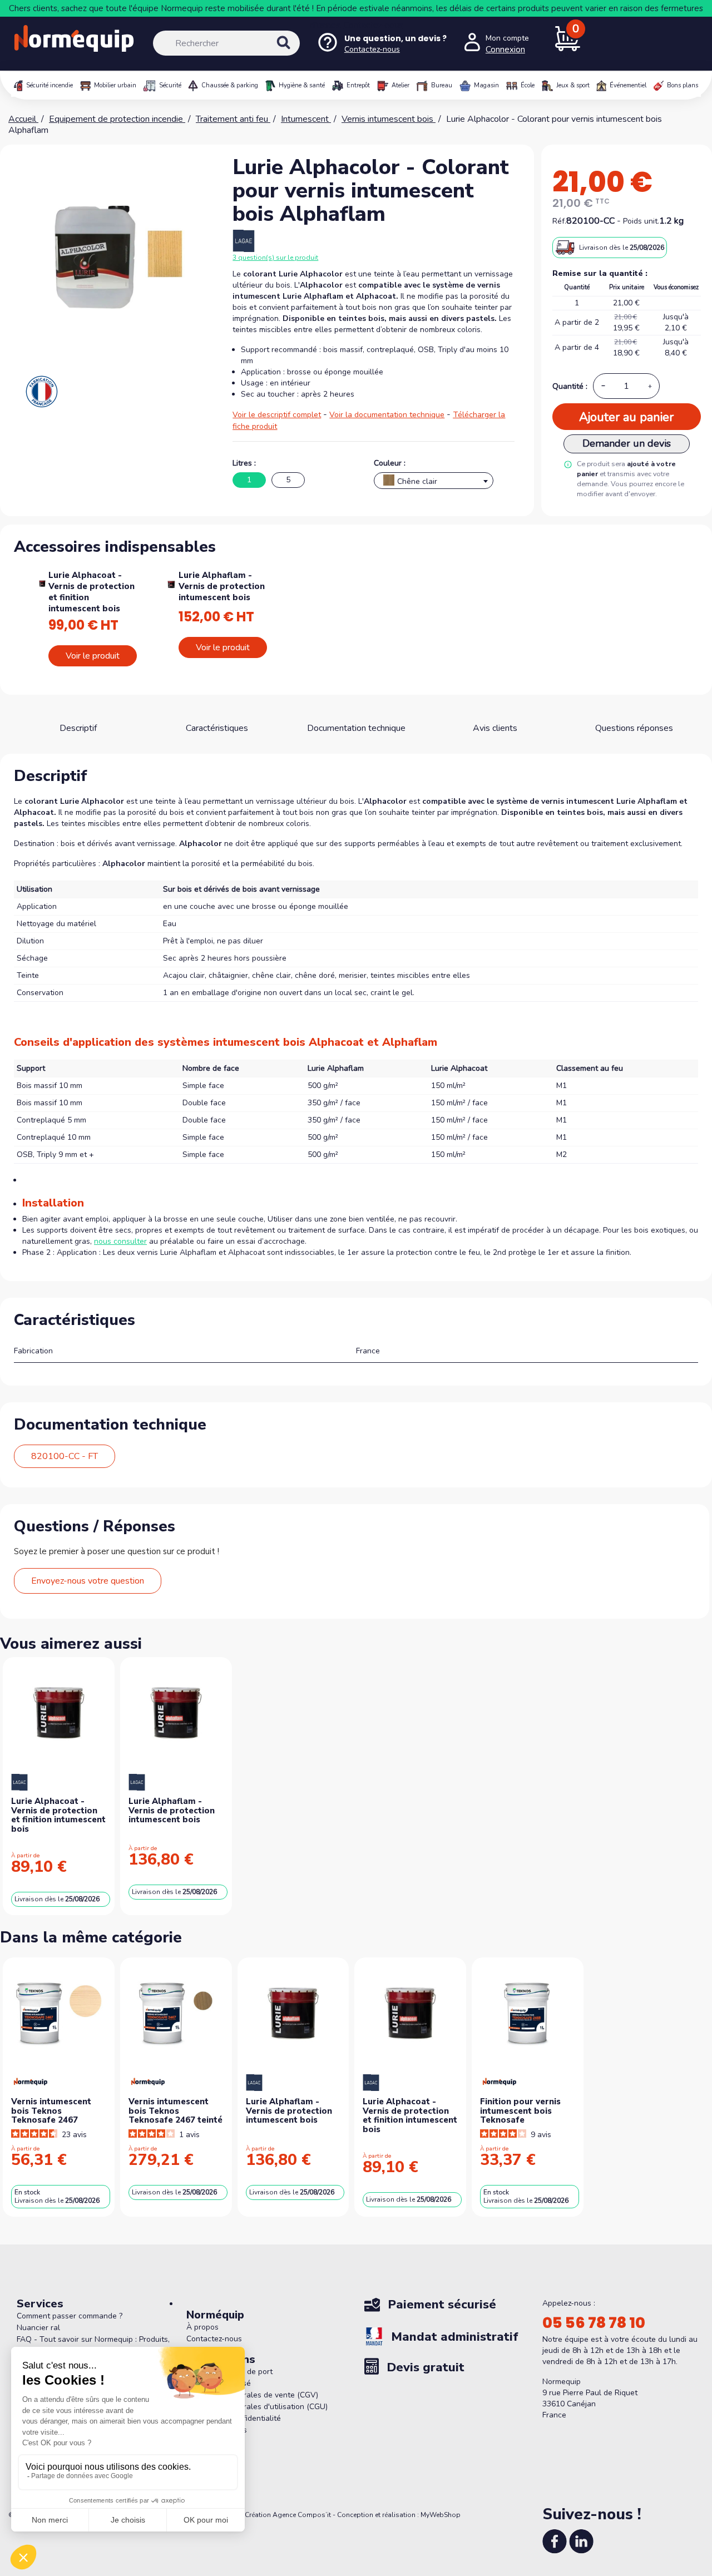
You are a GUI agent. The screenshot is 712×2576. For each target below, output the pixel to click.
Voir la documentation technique (387, 415)
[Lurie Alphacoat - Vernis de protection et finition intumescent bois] (42, 582)
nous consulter (120, 1241)
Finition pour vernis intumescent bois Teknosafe (520, 2111)
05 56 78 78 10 (594, 2323)
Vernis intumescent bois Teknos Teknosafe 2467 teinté (175, 2111)
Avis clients (495, 728)
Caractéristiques (217, 728)
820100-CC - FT (65, 1456)
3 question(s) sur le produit (275, 258)
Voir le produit (93, 656)
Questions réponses (634, 728)
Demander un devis (627, 443)
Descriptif (78, 728)
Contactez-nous (373, 25)
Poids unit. (641, 221)
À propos (202, 2327)
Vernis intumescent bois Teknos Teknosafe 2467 (51, 2111)
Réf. (559, 221)
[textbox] (434, 483)
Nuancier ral (38, 2328)
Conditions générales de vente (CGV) (252, 2395)
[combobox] (434, 481)
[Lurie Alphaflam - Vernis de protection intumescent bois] (171, 584)
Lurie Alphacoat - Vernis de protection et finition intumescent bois (92, 592)
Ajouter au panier (626, 417)
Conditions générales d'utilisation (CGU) (257, 2407)
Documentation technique (356, 728)
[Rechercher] (295, 52)
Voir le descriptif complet (277, 415)
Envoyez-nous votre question (88, 1581)
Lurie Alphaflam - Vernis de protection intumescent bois (222, 586)
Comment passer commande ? (70, 2316)
